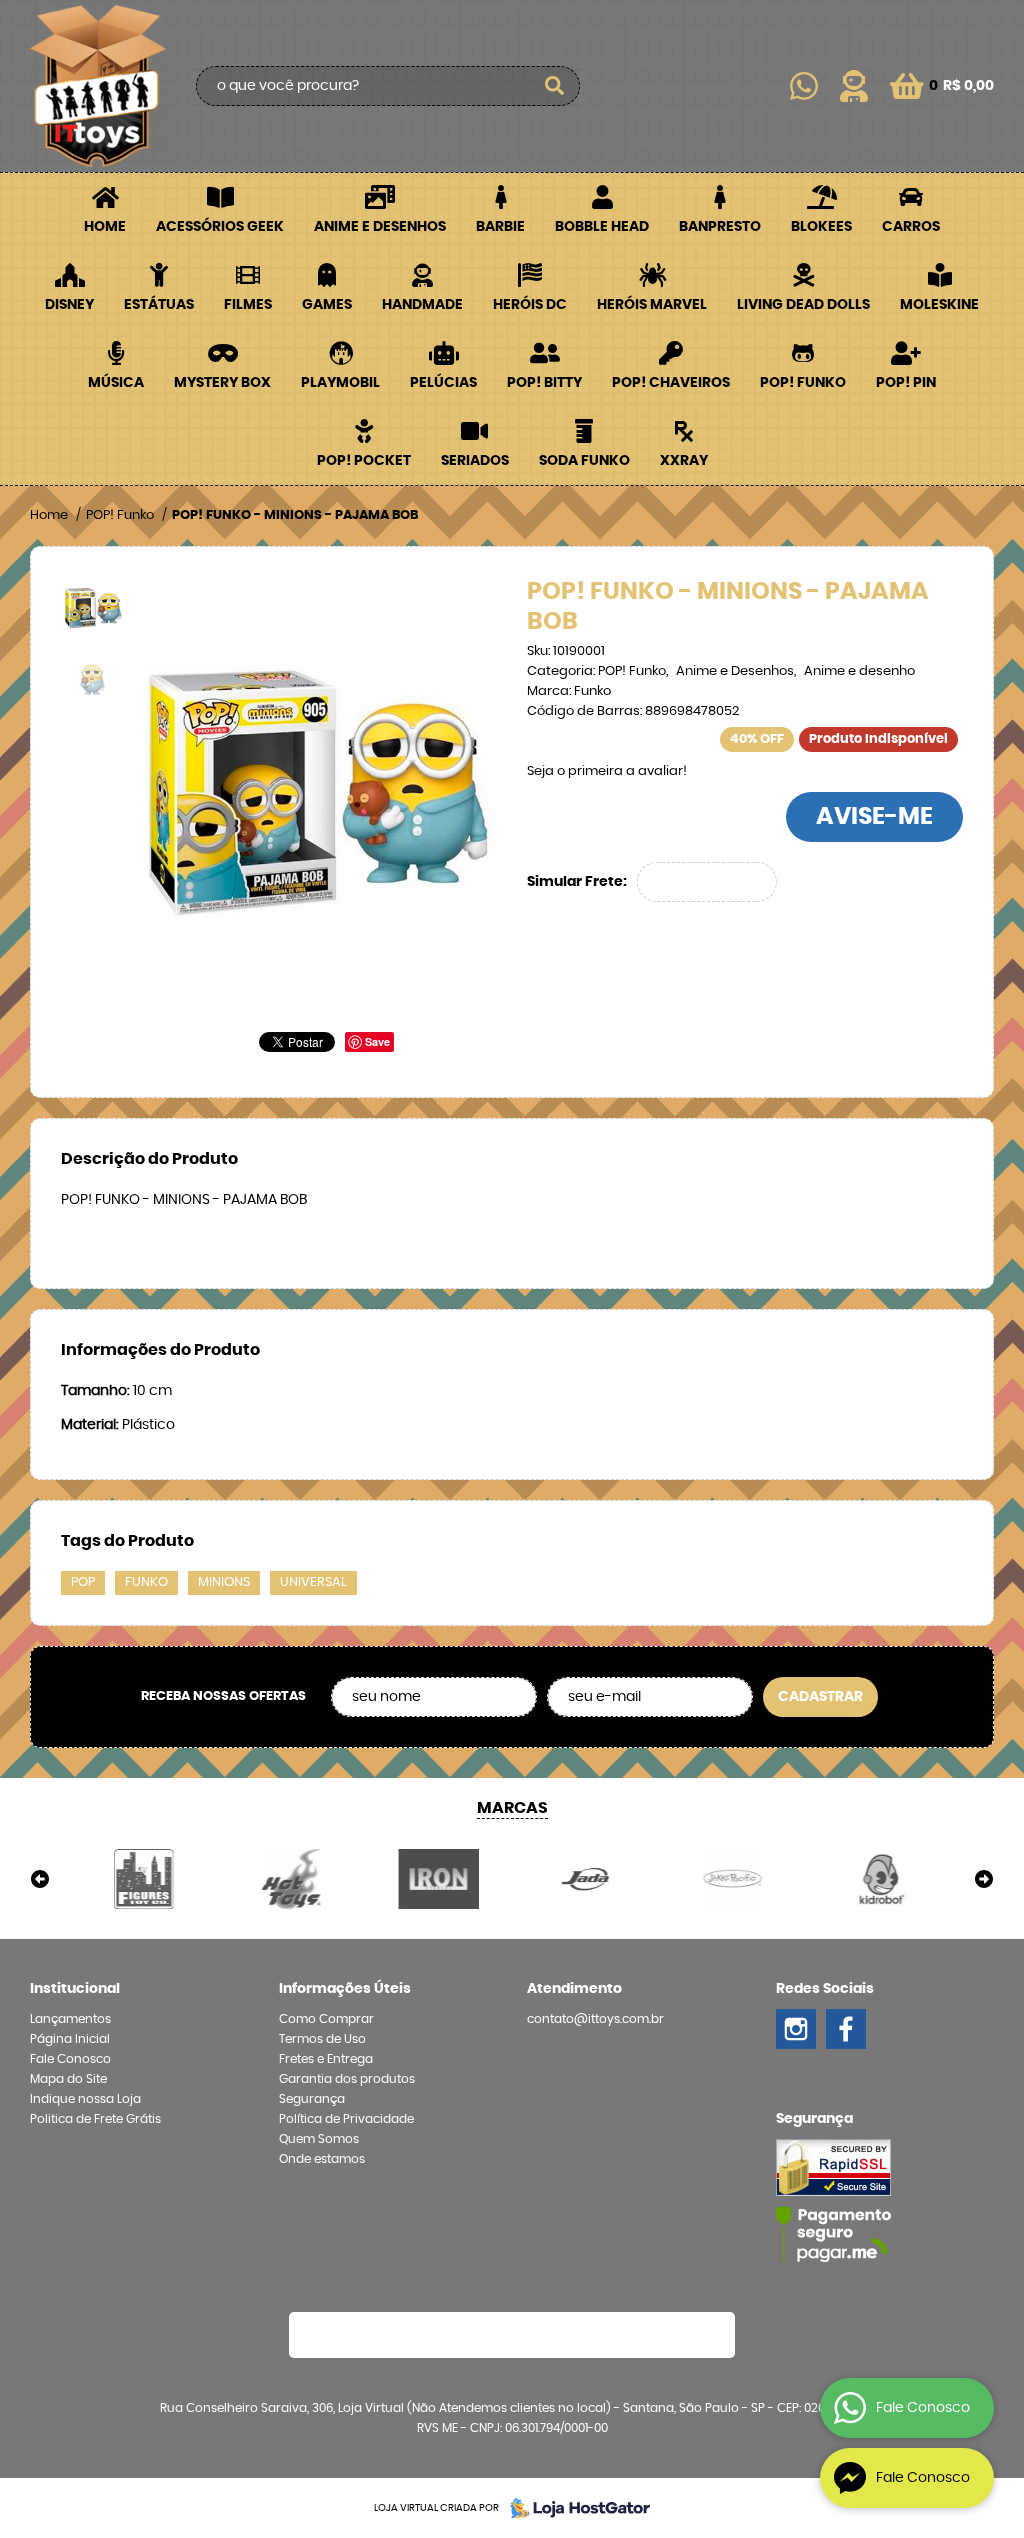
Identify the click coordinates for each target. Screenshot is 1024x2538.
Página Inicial (70, 2039)
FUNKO (146, 1582)
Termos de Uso (322, 2039)
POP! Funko (803, 383)
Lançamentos (70, 2019)
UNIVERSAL (313, 1582)
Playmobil (340, 383)
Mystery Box (222, 383)
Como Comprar (326, 2019)
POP (83, 1582)
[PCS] (880, 1879)
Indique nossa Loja (85, 2099)
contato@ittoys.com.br (595, 2019)
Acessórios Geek (220, 227)
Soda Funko (584, 461)
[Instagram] (796, 2029)
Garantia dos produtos (347, 2079)
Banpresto (720, 227)
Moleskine (939, 305)
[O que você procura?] (555, 86)
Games (327, 305)
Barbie (500, 227)
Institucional (75, 1989)
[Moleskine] (732, 1879)
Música (116, 383)
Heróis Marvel (652, 305)
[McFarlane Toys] (438, 1879)
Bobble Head (602, 227)
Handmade (422, 305)
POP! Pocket (364, 461)
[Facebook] (846, 2029)
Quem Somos (319, 2139)
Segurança (312, 2099)
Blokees (821, 227)
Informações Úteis (345, 1989)
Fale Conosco (70, 2059)
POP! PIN (906, 383)
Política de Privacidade (346, 2119)
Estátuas (159, 305)
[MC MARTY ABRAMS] (290, 1879)
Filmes (248, 305)
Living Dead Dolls (803, 305)
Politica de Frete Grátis (95, 2119)
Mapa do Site (68, 2079)
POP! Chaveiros (671, 383)
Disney (69, 305)
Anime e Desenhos (380, 227)
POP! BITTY (544, 383)
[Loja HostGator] (574, 2508)
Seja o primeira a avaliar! (607, 771)
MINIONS (224, 1582)
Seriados (475, 461)
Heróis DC (530, 305)
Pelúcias (443, 383)
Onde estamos (322, 2159)
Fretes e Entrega (326, 2059)
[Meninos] (585, 1879)
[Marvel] (143, 1879)
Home (105, 227)
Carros (911, 227)
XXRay (684, 461)
